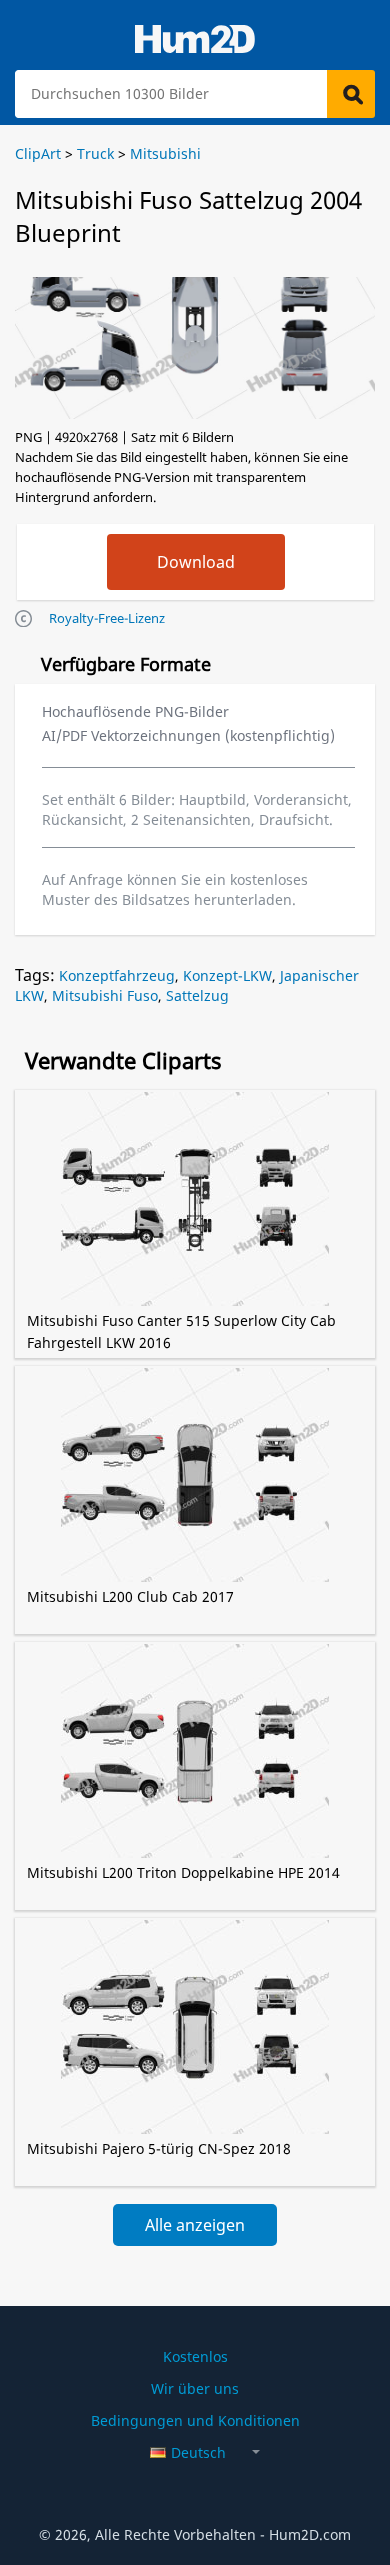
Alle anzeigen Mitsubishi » (195, 2230)
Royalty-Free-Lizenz (107, 618)
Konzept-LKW (227, 975)
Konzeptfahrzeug (117, 975)
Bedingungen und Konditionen (195, 2420)
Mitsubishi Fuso (105, 995)
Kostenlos (195, 2356)
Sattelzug (197, 995)
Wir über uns (195, 2388)
